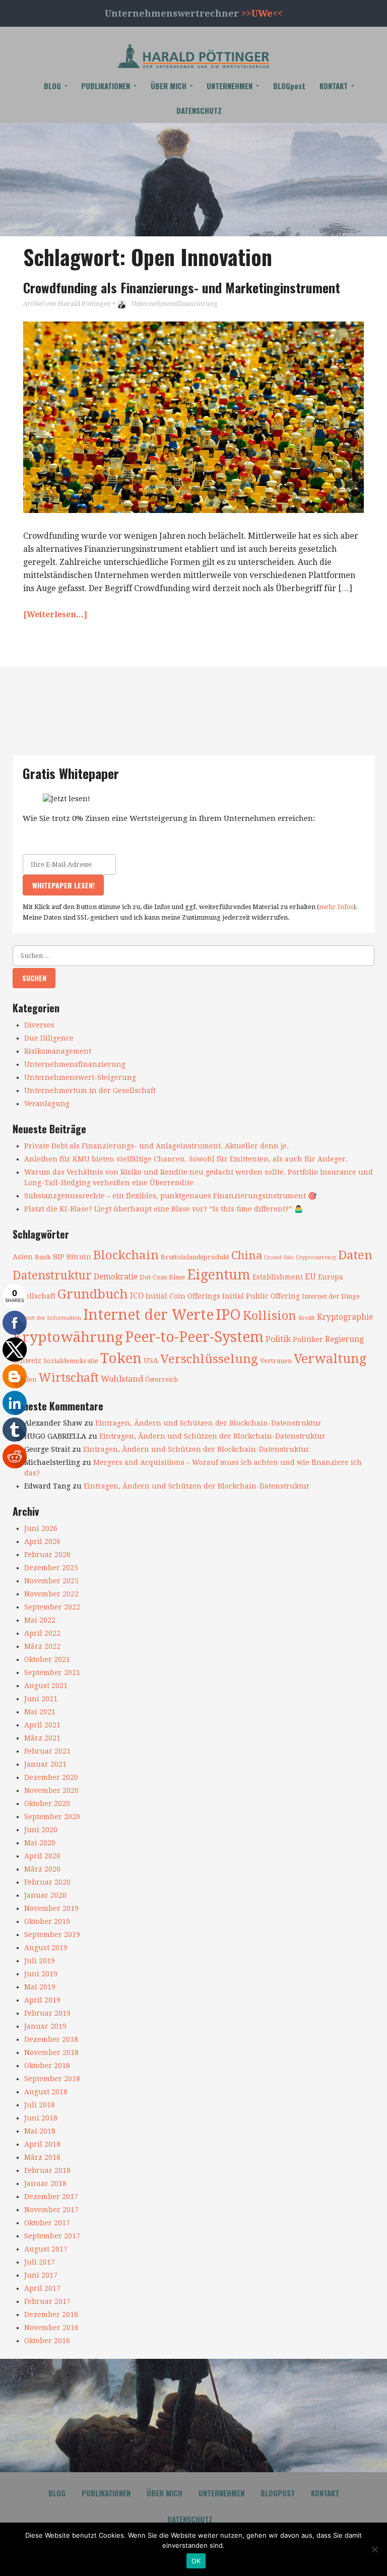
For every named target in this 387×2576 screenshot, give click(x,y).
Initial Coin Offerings (183, 1296)
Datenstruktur (52, 1275)
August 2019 (46, 1948)
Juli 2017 (40, 2262)
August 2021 (46, 1686)
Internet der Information (47, 1318)
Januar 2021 (45, 1764)
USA (151, 1361)
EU (310, 1277)
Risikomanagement (58, 1051)
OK (196, 2561)
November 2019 (51, 1908)
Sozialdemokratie (71, 1361)
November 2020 (51, 1790)
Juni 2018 (41, 2118)
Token (121, 1358)
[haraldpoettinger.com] (193, 56)
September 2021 (52, 1672)
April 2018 (42, 2144)
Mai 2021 (40, 1712)
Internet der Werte (148, 1315)
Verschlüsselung (209, 1359)
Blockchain (126, 1255)
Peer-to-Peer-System (194, 1337)
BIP (59, 1257)
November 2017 (51, 2210)
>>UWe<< (262, 13)
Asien (23, 1257)
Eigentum (219, 1275)
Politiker (308, 1339)
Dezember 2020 (51, 1777)
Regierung (344, 1339)
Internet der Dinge (331, 1296)
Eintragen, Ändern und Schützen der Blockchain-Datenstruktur (208, 1423)
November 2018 (51, 2052)
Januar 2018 (45, 2183)
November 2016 (51, 2328)
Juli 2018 (40, 2105)
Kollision (270, 1316)
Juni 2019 (41, 1974)
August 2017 (46, 2249)
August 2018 (46, 2092)
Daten (355, 1255)
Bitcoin (79, 1257)
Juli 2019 (40, 1961)
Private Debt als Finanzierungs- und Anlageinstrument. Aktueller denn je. (156, 1146)
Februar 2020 (47, 1882)
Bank (43, 1257)
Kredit (307, 1318)
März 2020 (42, 1869)
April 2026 (42, 1541)
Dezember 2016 (51, 2314)
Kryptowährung (68, 1337)
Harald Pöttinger (84, 304)
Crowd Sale (279, 1258)
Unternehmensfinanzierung (175, 304)
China (247, 1255)
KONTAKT (334, 86)
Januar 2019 (45, 2026)
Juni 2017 (41, 2275)
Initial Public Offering (261, 1296)
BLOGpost (289, 86)
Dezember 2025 (51, 1568)
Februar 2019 (47, 2013)
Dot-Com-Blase (162, 1277)
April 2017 (42, 2288)
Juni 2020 (41, 1830)
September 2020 (52, 1817)
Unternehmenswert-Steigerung (80, 1077)
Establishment (278, 1277)
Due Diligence (49, 1038)
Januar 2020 (45, 1895)
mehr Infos (336, 907)
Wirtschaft (69, 1378)
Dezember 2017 (51, 2197)
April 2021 (42, 1725)
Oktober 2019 (47, 1921)
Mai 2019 (40, 1987)
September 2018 (52, 2079)
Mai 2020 (40, 1843)
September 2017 (52, 2236)
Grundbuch (93, 1294)
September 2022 (52, 1607)
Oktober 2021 (47, 1659)
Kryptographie (345, 1317)
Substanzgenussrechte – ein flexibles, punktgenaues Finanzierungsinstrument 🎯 (170, 1196)
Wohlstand (122, 1379)
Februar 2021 (47, 1751)
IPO (228, 1315)
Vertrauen (276, 1361)
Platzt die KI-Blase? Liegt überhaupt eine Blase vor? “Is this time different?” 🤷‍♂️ (164, 1209)
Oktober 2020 (47, 1804)
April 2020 (42, 1856)
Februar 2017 (47, 2301)
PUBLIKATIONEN (106, 86)
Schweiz (27, 1361)
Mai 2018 (40, 2131)
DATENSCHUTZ (199, 110)
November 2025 (51, 1581)
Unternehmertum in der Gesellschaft (90, 1090)
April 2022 (42, 1633)
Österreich (162, 1379)
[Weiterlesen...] (55, 615)
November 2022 (51, 1594)
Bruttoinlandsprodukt (195, 1257)
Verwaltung (330, 1359)
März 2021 (42, 1738)
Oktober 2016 (47, 2341)
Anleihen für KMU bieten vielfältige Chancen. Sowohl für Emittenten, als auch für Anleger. (186, 1159)
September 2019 (52, 1935)
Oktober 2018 (47, 2066)
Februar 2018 (47, 2170)
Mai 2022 (40, 1620)
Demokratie (116, 1277)
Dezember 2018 (51, 2039)
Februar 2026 (47, 1555)
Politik (278, 1339)
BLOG (52, 86)
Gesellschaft (34, 1296)
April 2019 (42, 2000)
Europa (331, 1277)
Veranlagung (47, 1104)
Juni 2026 (41, 1528)
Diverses (39, 1025)
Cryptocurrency (316, 1258)
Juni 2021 (41, 1699)
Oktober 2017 (47, 2223)
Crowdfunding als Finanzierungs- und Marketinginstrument (182, 287)
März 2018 (42, 2157)
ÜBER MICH (169, 86)
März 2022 (42, 1646)
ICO (137, 1296)
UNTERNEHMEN (230, 86)
